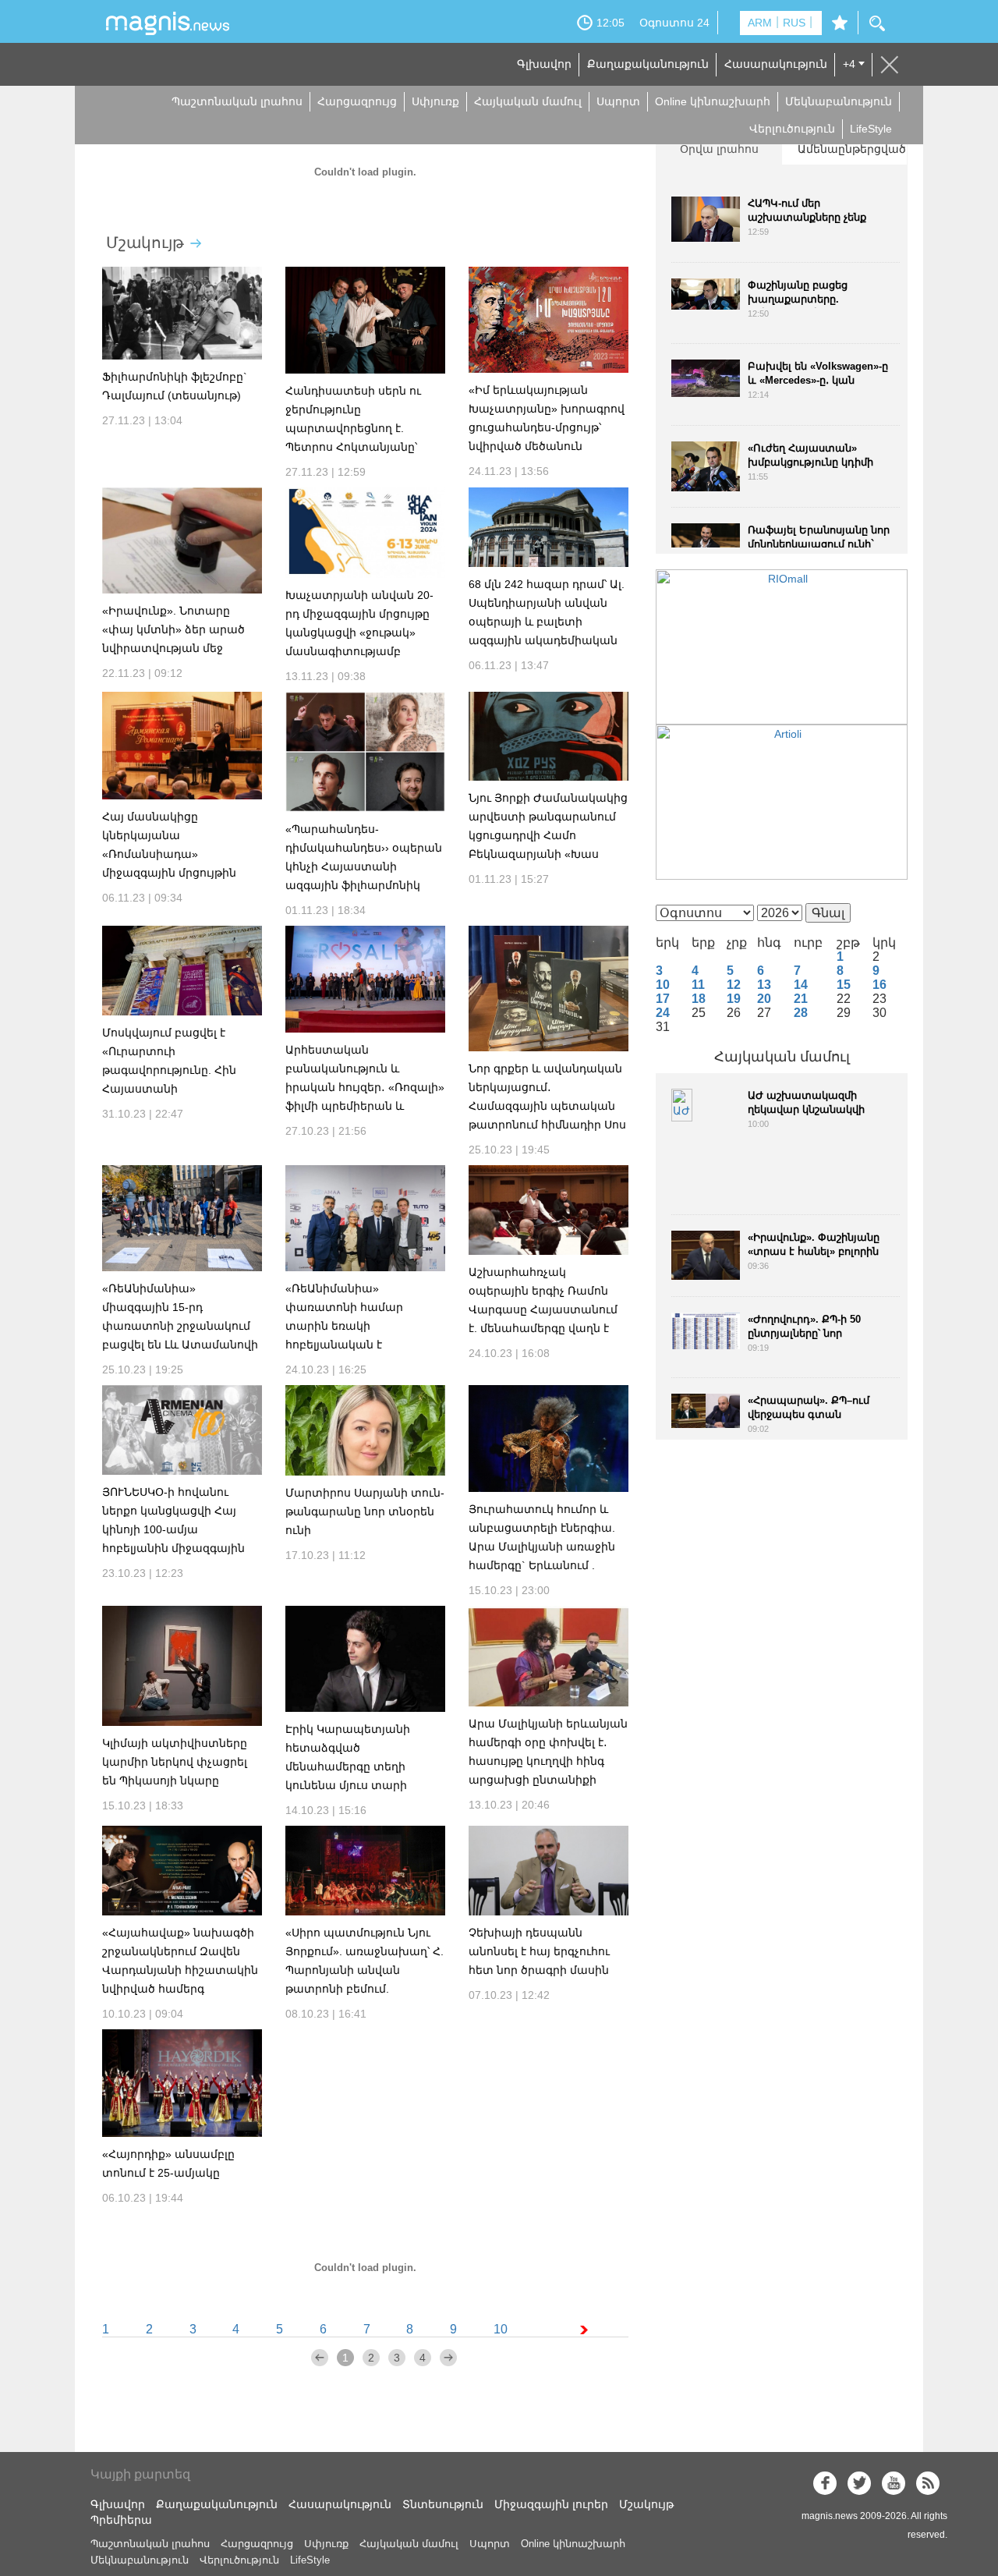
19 (734, 999)
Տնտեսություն (443, 2504)
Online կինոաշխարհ (713, 101)
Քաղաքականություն (648, 64)
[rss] (928, 2483)
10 (501, 2329)
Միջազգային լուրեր (551, 2504)
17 (663, 999)
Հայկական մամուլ (528, 101)
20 (764, 999)
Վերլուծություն (792, 129)
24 (663, 1013)
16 (879, 985)
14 (801, 985)
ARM (760, 23)
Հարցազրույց (357, 101)
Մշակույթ (145, 243)
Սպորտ (618, 101)
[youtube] (894, 2483)
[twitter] (859, 2483)
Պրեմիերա (121, 2520)
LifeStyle (871, 129)
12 (734, 985)
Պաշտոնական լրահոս (237, 101)
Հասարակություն (776, 64)
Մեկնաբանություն (839, 101)
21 (801, 999)
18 (699, 999)
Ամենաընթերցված (852, 149)
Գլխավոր (544, 64)
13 (764, 985)
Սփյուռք (435, 101)
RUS (794, 23)
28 (801, 1013)
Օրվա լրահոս (719, 149)
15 (844, 985)
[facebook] (825, 2483)
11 (698, 985)
